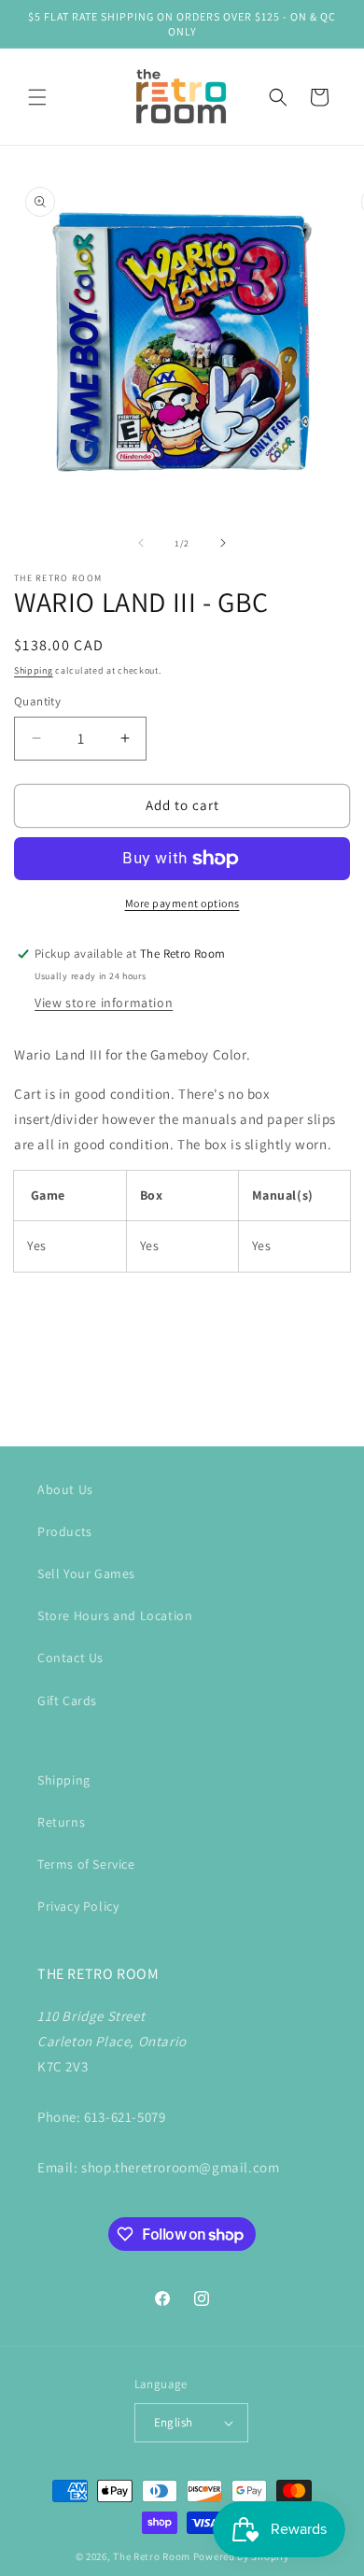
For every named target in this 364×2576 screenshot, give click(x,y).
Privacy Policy (78, 1906)
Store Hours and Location (115, 1615)
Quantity (37, 701)
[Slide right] (223, 543)
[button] (37, 97)
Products (65, 1531)
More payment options (182, 903)
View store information (104, 1003)
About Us (65, 1489)
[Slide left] (141, 543)
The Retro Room (152, 2556)
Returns (61, 1822)
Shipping (34, 670)
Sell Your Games (86, 1573)
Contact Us (70, 1658)
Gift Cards (67, 1701)
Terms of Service (86, 1864)
